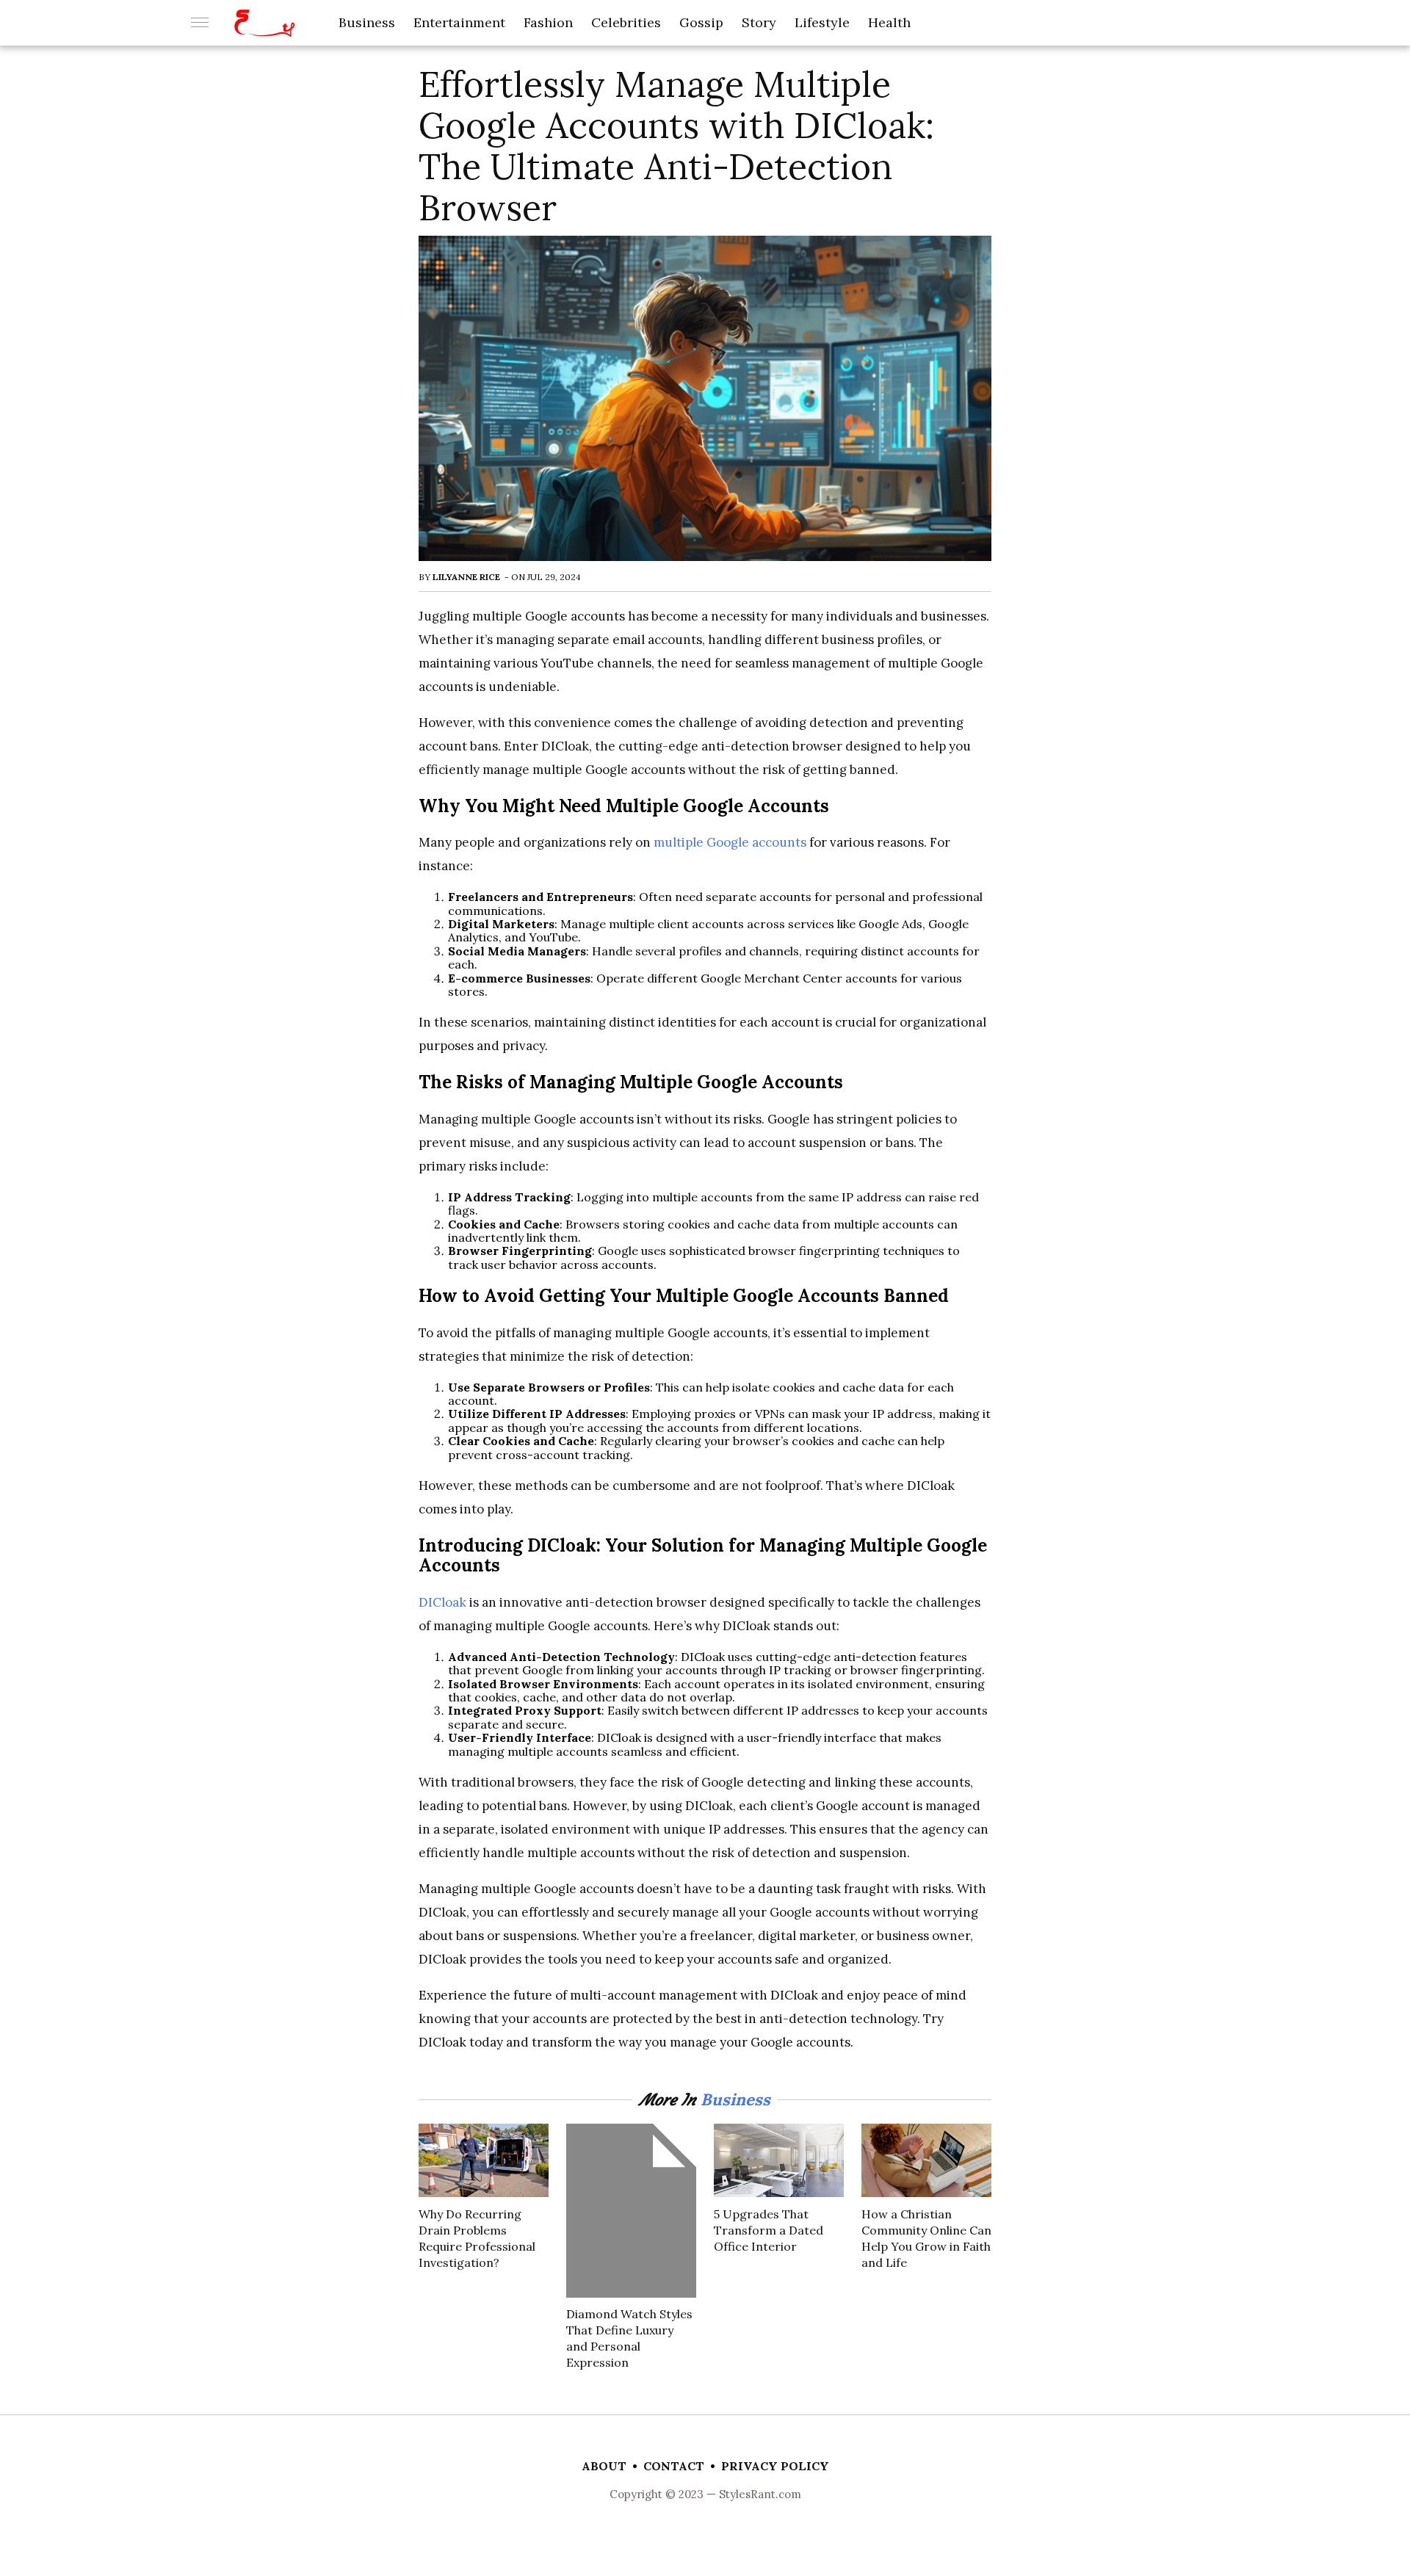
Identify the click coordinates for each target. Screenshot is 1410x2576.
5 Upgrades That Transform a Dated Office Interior (769, 2230)
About (604, 2466)
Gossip (701, 22)
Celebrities (626, 22)
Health (889, 22)
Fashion (548, 22)
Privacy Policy (775, 2466)
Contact (674, 2466)
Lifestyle (822, 22)
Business (367, 22)
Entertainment (459, 22)
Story (759, 22)
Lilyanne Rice (466, 577)
